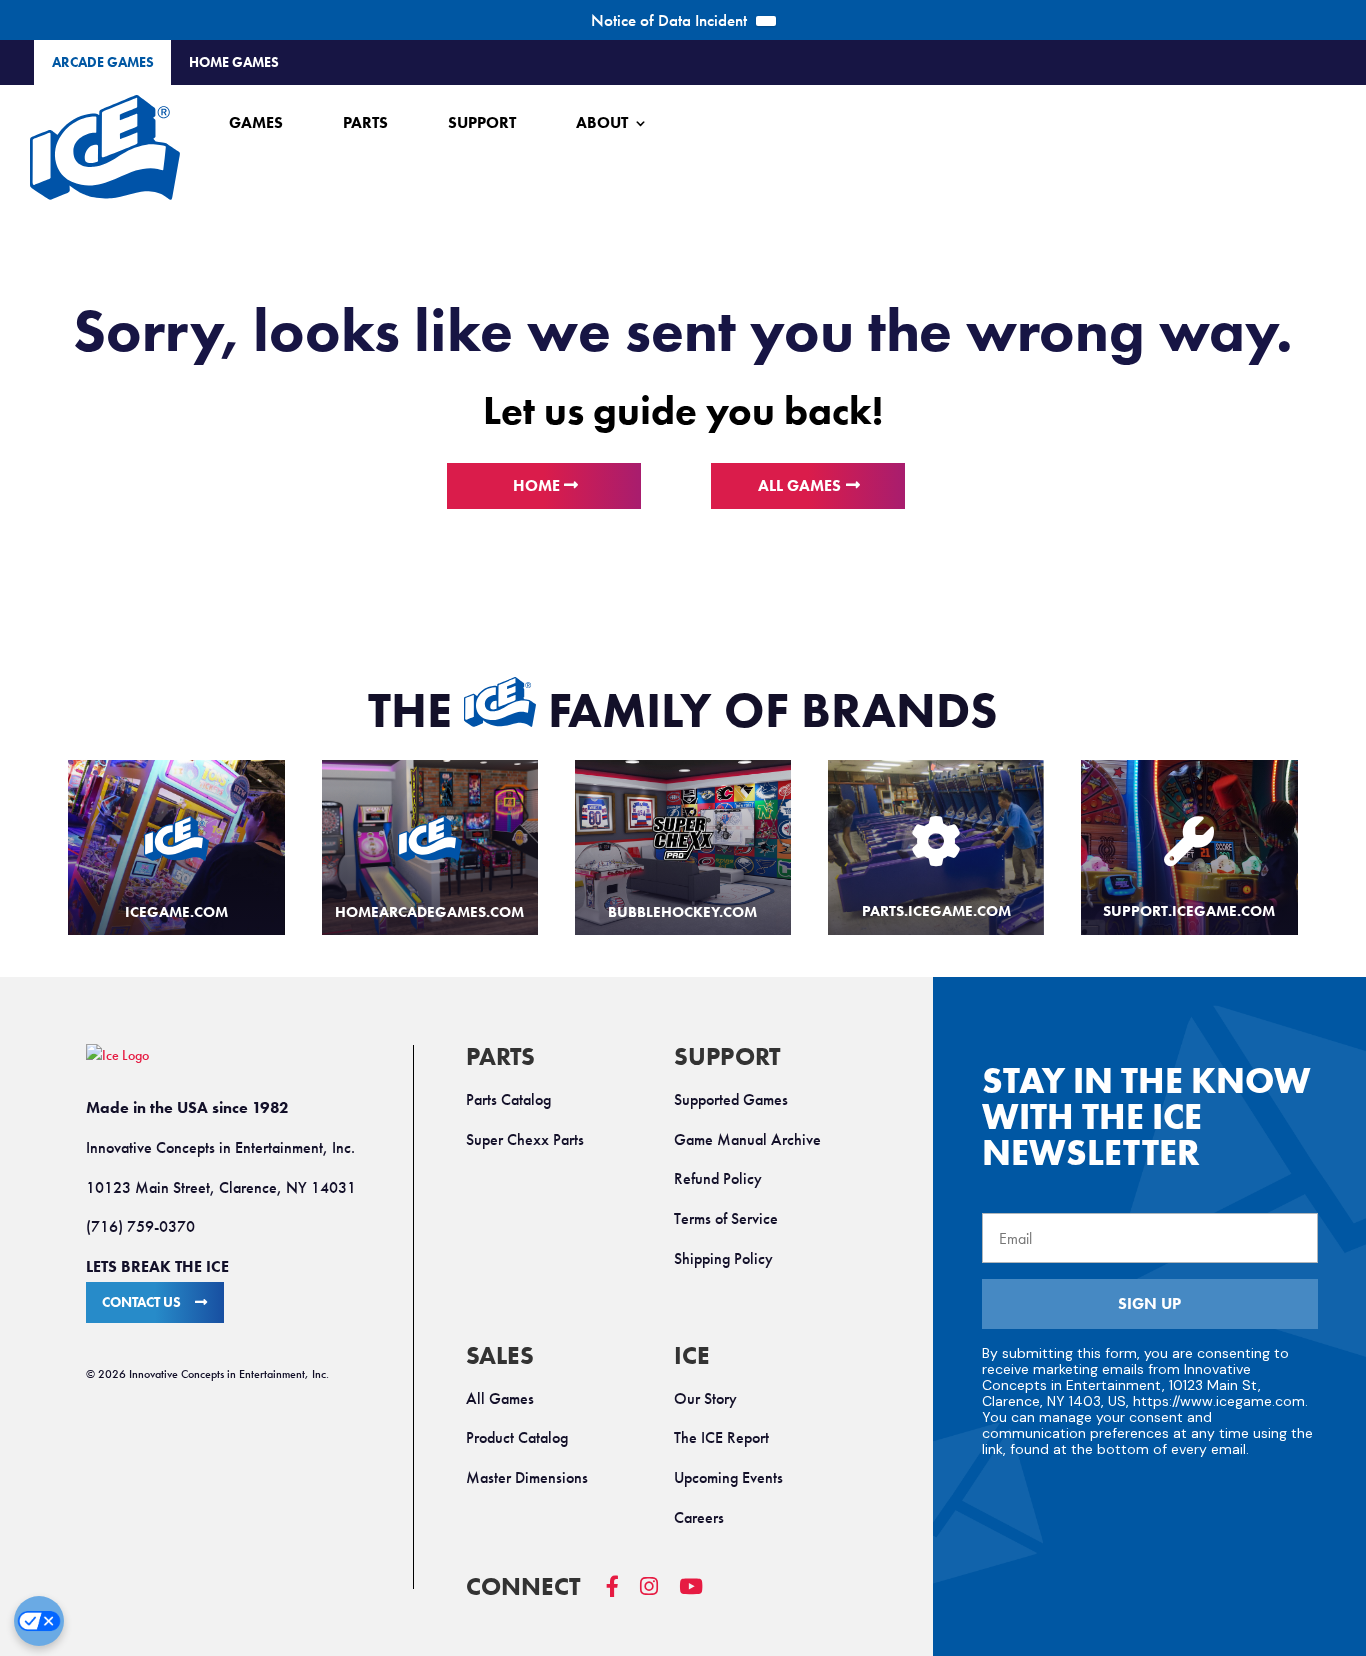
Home (536, 485)
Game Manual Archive (747, 1139)
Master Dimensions (527, 1477)
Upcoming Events (728, 1477)
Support (482, 122)
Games (256, 122)
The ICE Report (721, 1437)
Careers (699, 1517)
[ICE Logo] (105, 147)
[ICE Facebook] (623, 1596)
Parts (365, 122)
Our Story (705, 1398)
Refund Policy (718, 1178)
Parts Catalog (508, 1099)
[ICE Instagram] (659, 1596)
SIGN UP (1149, 1303)
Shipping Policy (723, 1258)
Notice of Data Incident (669, 20)
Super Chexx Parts (525, 1139)
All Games (799, 485)
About (602, 122)
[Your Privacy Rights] (39, 1621)
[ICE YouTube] (701, 1596)
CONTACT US (141, 1302)
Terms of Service (726, 1218)
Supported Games (731, 1099)
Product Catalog (517, 1437)
